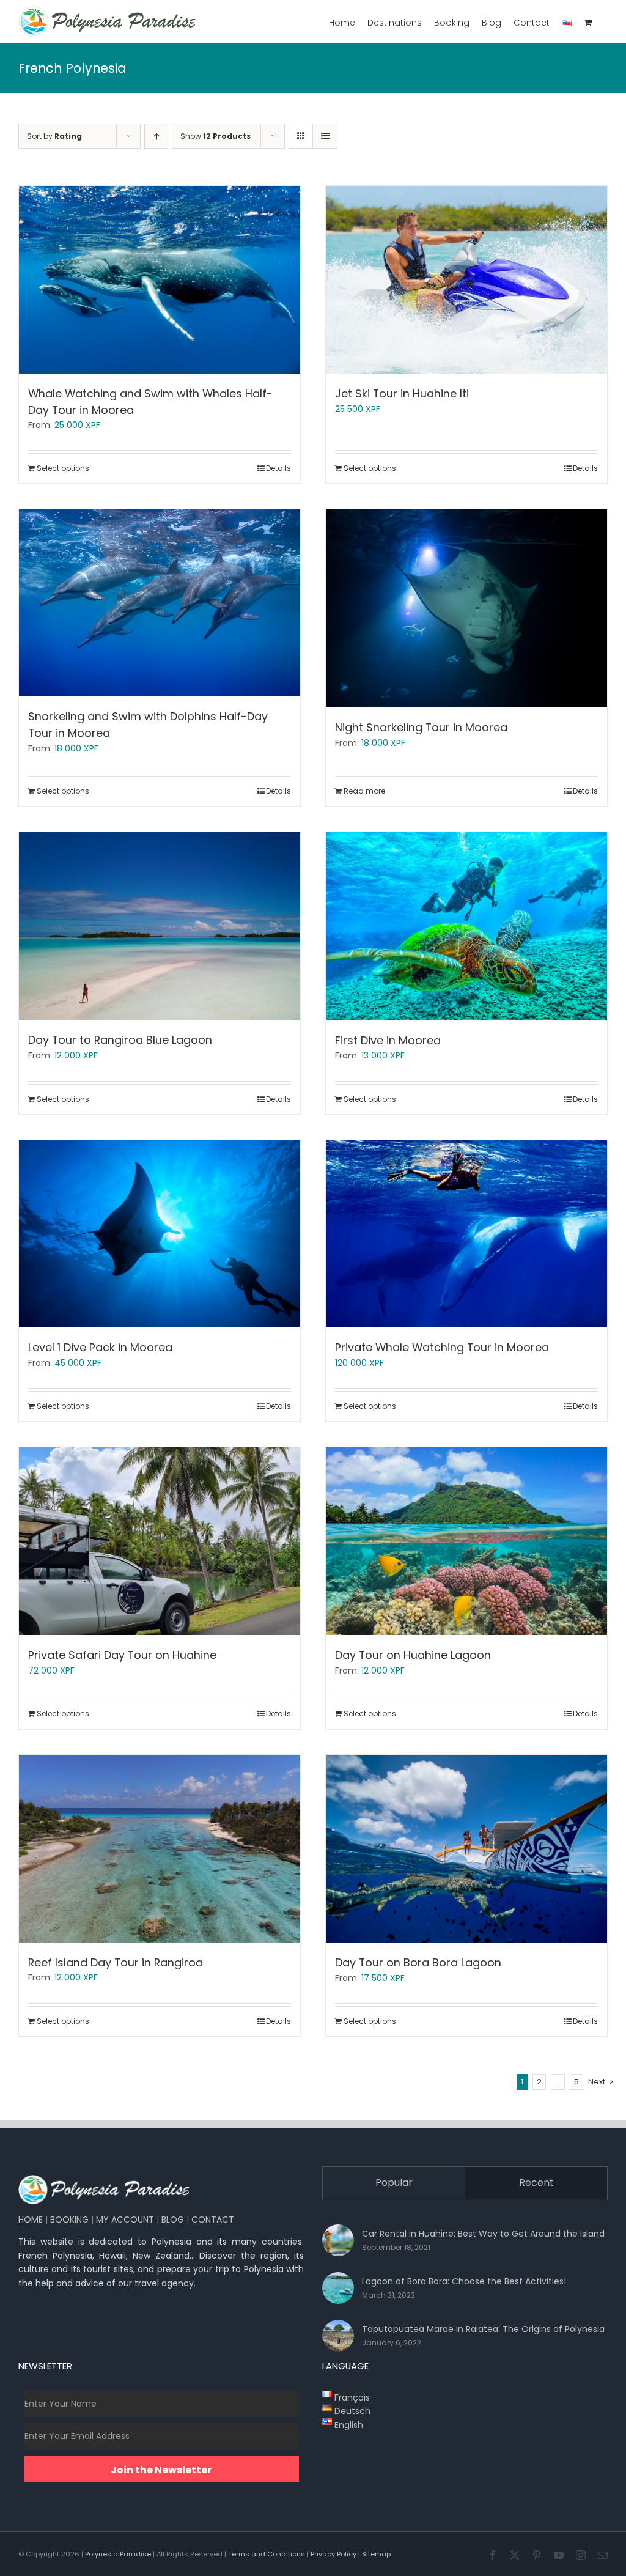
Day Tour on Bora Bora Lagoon (418, 1962)
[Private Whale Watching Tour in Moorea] (466, 1234)
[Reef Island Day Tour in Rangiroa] (160, 1849)
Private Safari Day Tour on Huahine (122, 1655)
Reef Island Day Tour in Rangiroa (116, 1962)
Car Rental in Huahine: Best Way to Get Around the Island (483, 2234)
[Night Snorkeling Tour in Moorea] (466, 609)
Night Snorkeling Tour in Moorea (421, 727)
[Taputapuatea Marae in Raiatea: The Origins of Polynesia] (338, 2336)
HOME (31, 2220)
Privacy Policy (333, 2554)
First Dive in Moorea (388, 1040)
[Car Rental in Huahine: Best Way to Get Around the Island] (338, 2240)
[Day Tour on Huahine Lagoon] (466, 1541)
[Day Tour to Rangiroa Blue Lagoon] (160, 926)
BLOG (173, 2220)
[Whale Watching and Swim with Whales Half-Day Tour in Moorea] (160, 280)
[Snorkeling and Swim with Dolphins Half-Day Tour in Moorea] (160, 603)
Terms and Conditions (267, 2554)
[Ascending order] (156, 136)
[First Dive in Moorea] (466, 926)
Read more (364, 791)
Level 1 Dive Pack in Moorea (100, 1347)
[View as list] (325, 136)
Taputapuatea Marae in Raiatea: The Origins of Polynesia (483, 2329)
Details (278, 468)
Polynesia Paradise (118, 2554)
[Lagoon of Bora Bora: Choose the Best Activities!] (338, 2288)
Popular (394, 2183)
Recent (536, 2183)
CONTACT (213, 2220)
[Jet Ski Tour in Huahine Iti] (466, 280)
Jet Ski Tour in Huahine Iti (402, 393)
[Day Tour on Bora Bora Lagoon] (466, 1849)
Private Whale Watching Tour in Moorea (442, 1347)
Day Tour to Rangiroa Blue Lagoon (120, 1040)
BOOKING (69, 2220)
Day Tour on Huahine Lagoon (413, 1655)
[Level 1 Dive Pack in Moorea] (160, 1234)
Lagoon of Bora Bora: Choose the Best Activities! (464, 2281)
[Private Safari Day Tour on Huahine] (160, 1541)
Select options (63, 468)
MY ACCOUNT (125, 2220)
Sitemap (376, 2554)
